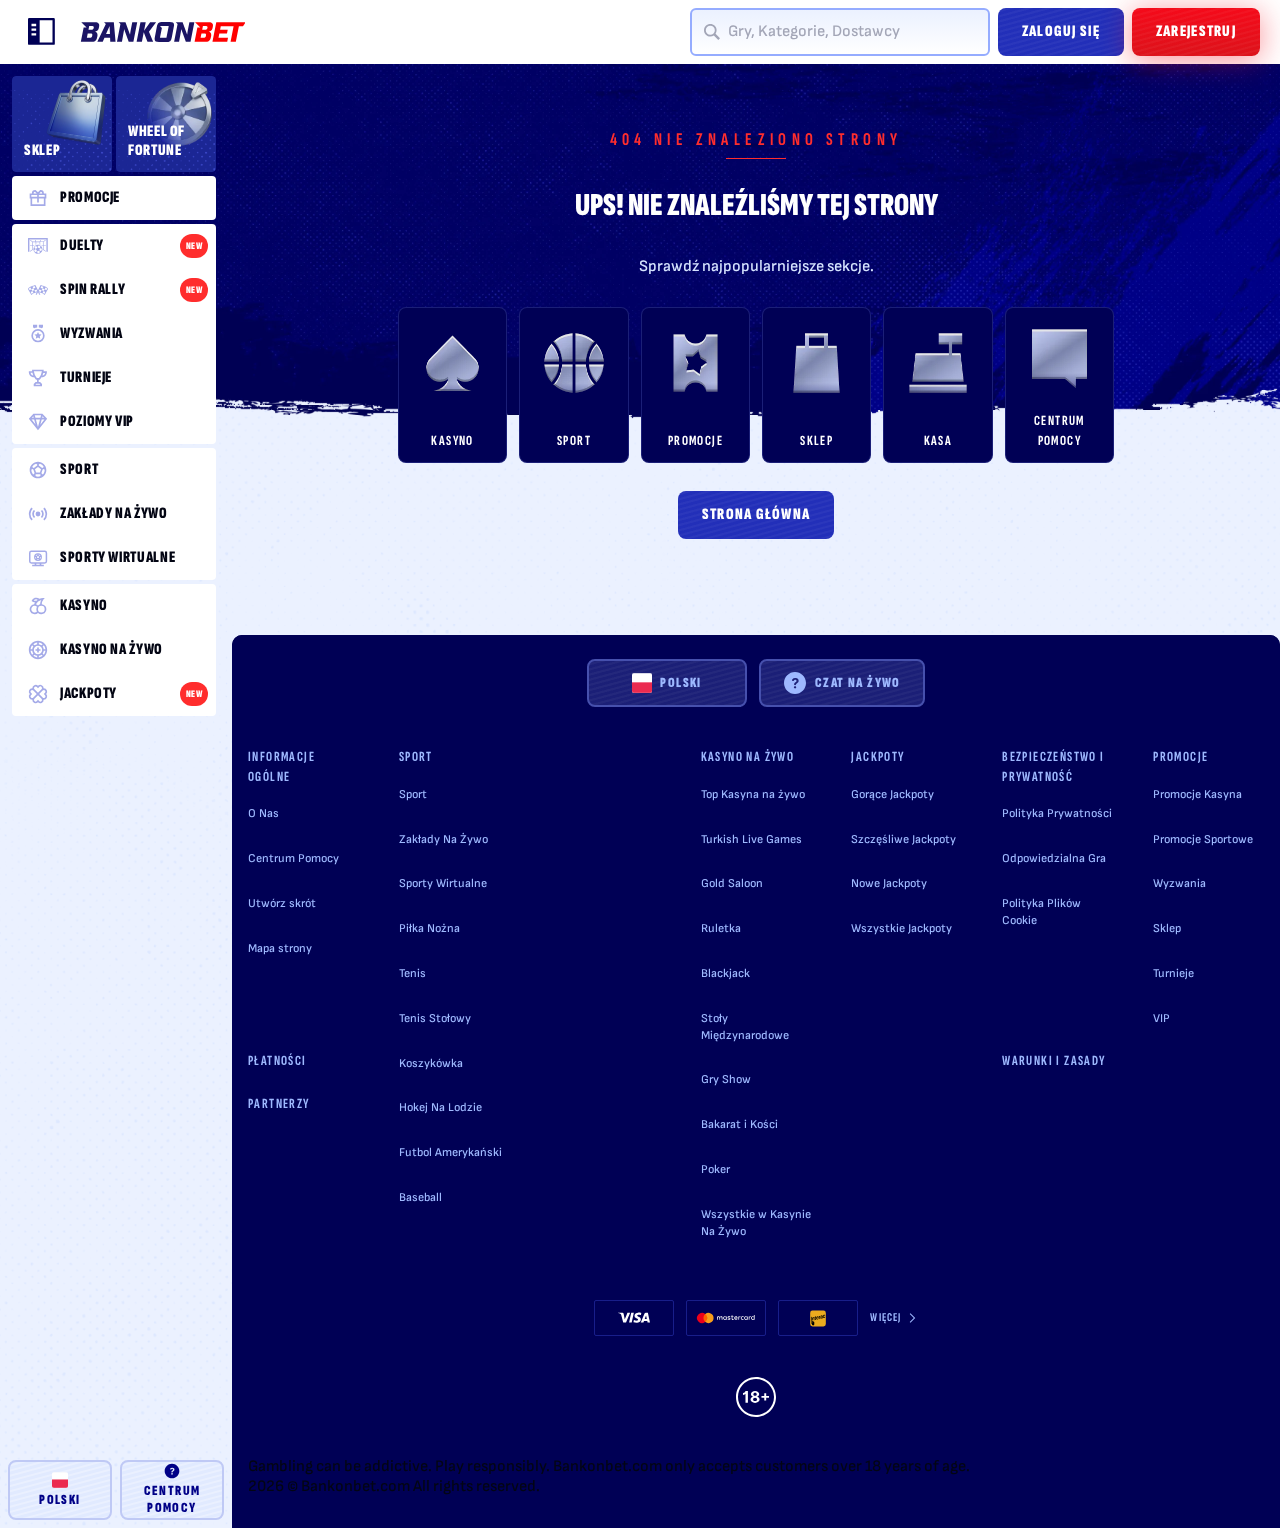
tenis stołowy (435, 1018)
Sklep (1167, 928)
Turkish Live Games (751, 839)
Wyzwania (1179, 883)
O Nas (263, 813)
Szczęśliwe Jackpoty (903, 839)
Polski (680, 682)
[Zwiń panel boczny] (42, 32)
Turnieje (1173, 973)
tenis (412, 973)
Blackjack (725, 973)
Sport (413, 794)
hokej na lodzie (440, 1107)
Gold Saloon (732, 883)
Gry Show (726, 1079)
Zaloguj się (1061, 31)
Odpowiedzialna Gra (1054, 858)
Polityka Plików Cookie (1041, 912)
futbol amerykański (450, 1152)
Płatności (277, 1060)
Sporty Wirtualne (443, 883)
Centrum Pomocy (293, 858)
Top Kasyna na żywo (753, 794)
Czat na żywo (858, 682)
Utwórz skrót (282, 903)
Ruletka (721, 928)
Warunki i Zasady (1053, 1060)
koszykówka (431, 1063)
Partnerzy (279, 1103)
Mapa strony (280, 948)
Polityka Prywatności (1057, 813)
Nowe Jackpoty (889, 883)
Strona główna (756, 514)
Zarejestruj (1196, 31)
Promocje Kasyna (1197, 794)
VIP (1161, 1018)
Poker (715, 1169)
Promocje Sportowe (1203, 839)
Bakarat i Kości (739, 1124)
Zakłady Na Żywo (443, 839)
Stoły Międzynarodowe (745, 1027)
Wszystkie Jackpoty (901, 928)
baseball (420, 1197)
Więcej (885, 1317)
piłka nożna (429, 928)
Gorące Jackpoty (892, 794)
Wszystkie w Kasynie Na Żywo (756, 1223)
